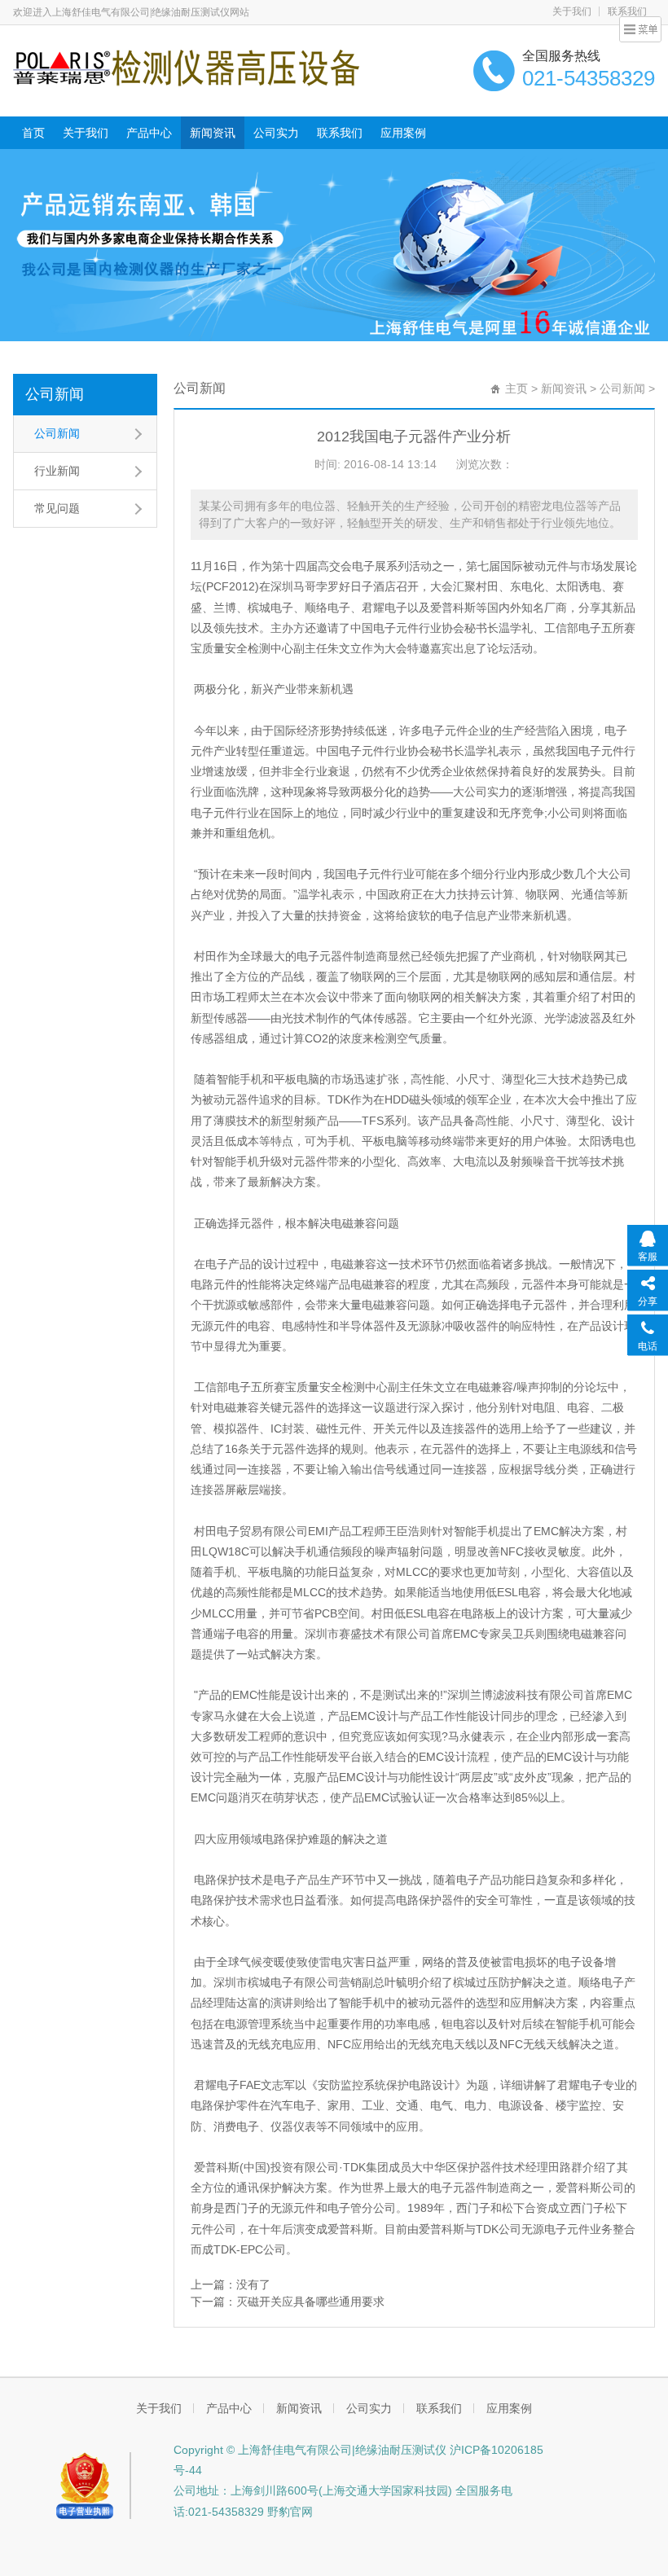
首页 (33, 133)
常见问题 (57, 508)
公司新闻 (55, 394)
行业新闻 (57, 471)
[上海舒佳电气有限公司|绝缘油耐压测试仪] (186, 67)
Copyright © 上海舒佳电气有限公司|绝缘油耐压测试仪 (310, 2450)
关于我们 (572, 11)
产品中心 (149, 133)
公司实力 (276, 133)
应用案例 (403, 133)
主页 (516, 388)
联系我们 (340, 133)
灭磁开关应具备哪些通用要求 (310, 2302)
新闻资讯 (213, 133)
